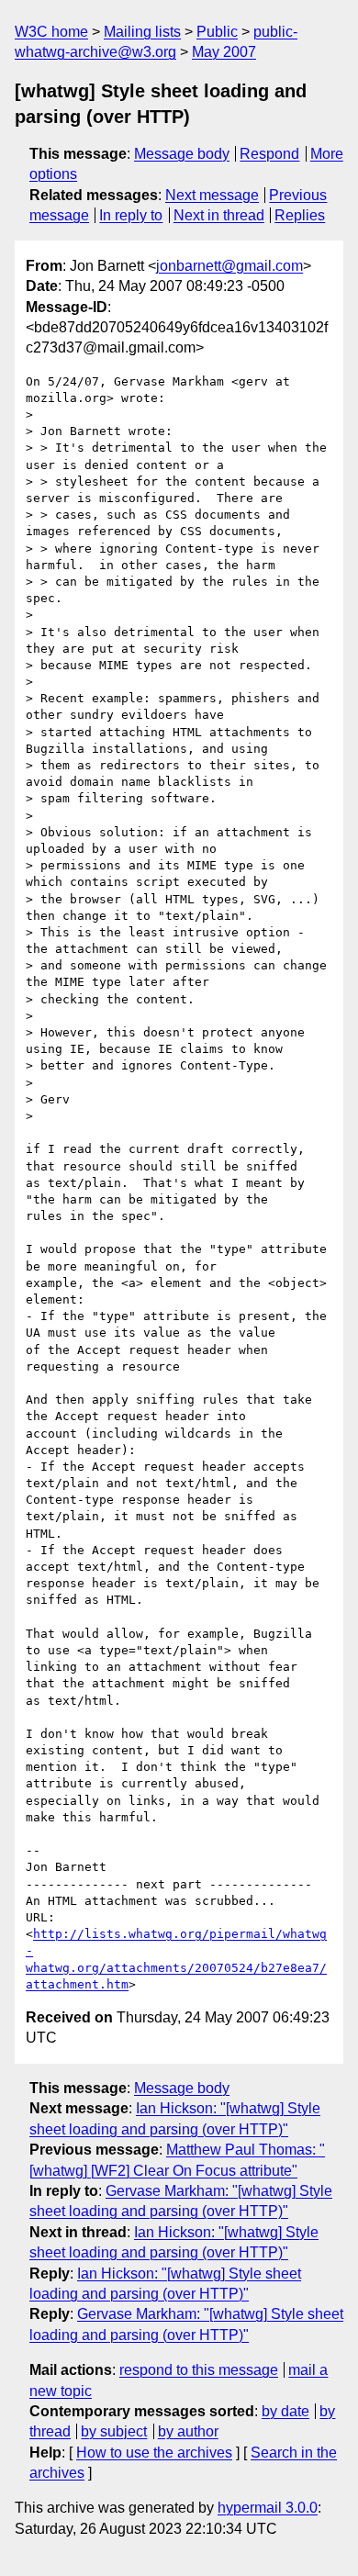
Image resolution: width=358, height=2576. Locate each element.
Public (217, 32)
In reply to (131, 215)
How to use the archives (154, 2453)
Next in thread (219, 215)
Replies (300, 215)
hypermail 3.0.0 (268, 2508)
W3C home (51, 32)
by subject (114, 2431)
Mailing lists (142, 32)
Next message (212, 195)
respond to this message (199, 2370)
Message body (182, 154)
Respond (269, 154)
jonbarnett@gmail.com (229, 266)
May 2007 (224, 52)
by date (285, 2411)
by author (188, 2431)
